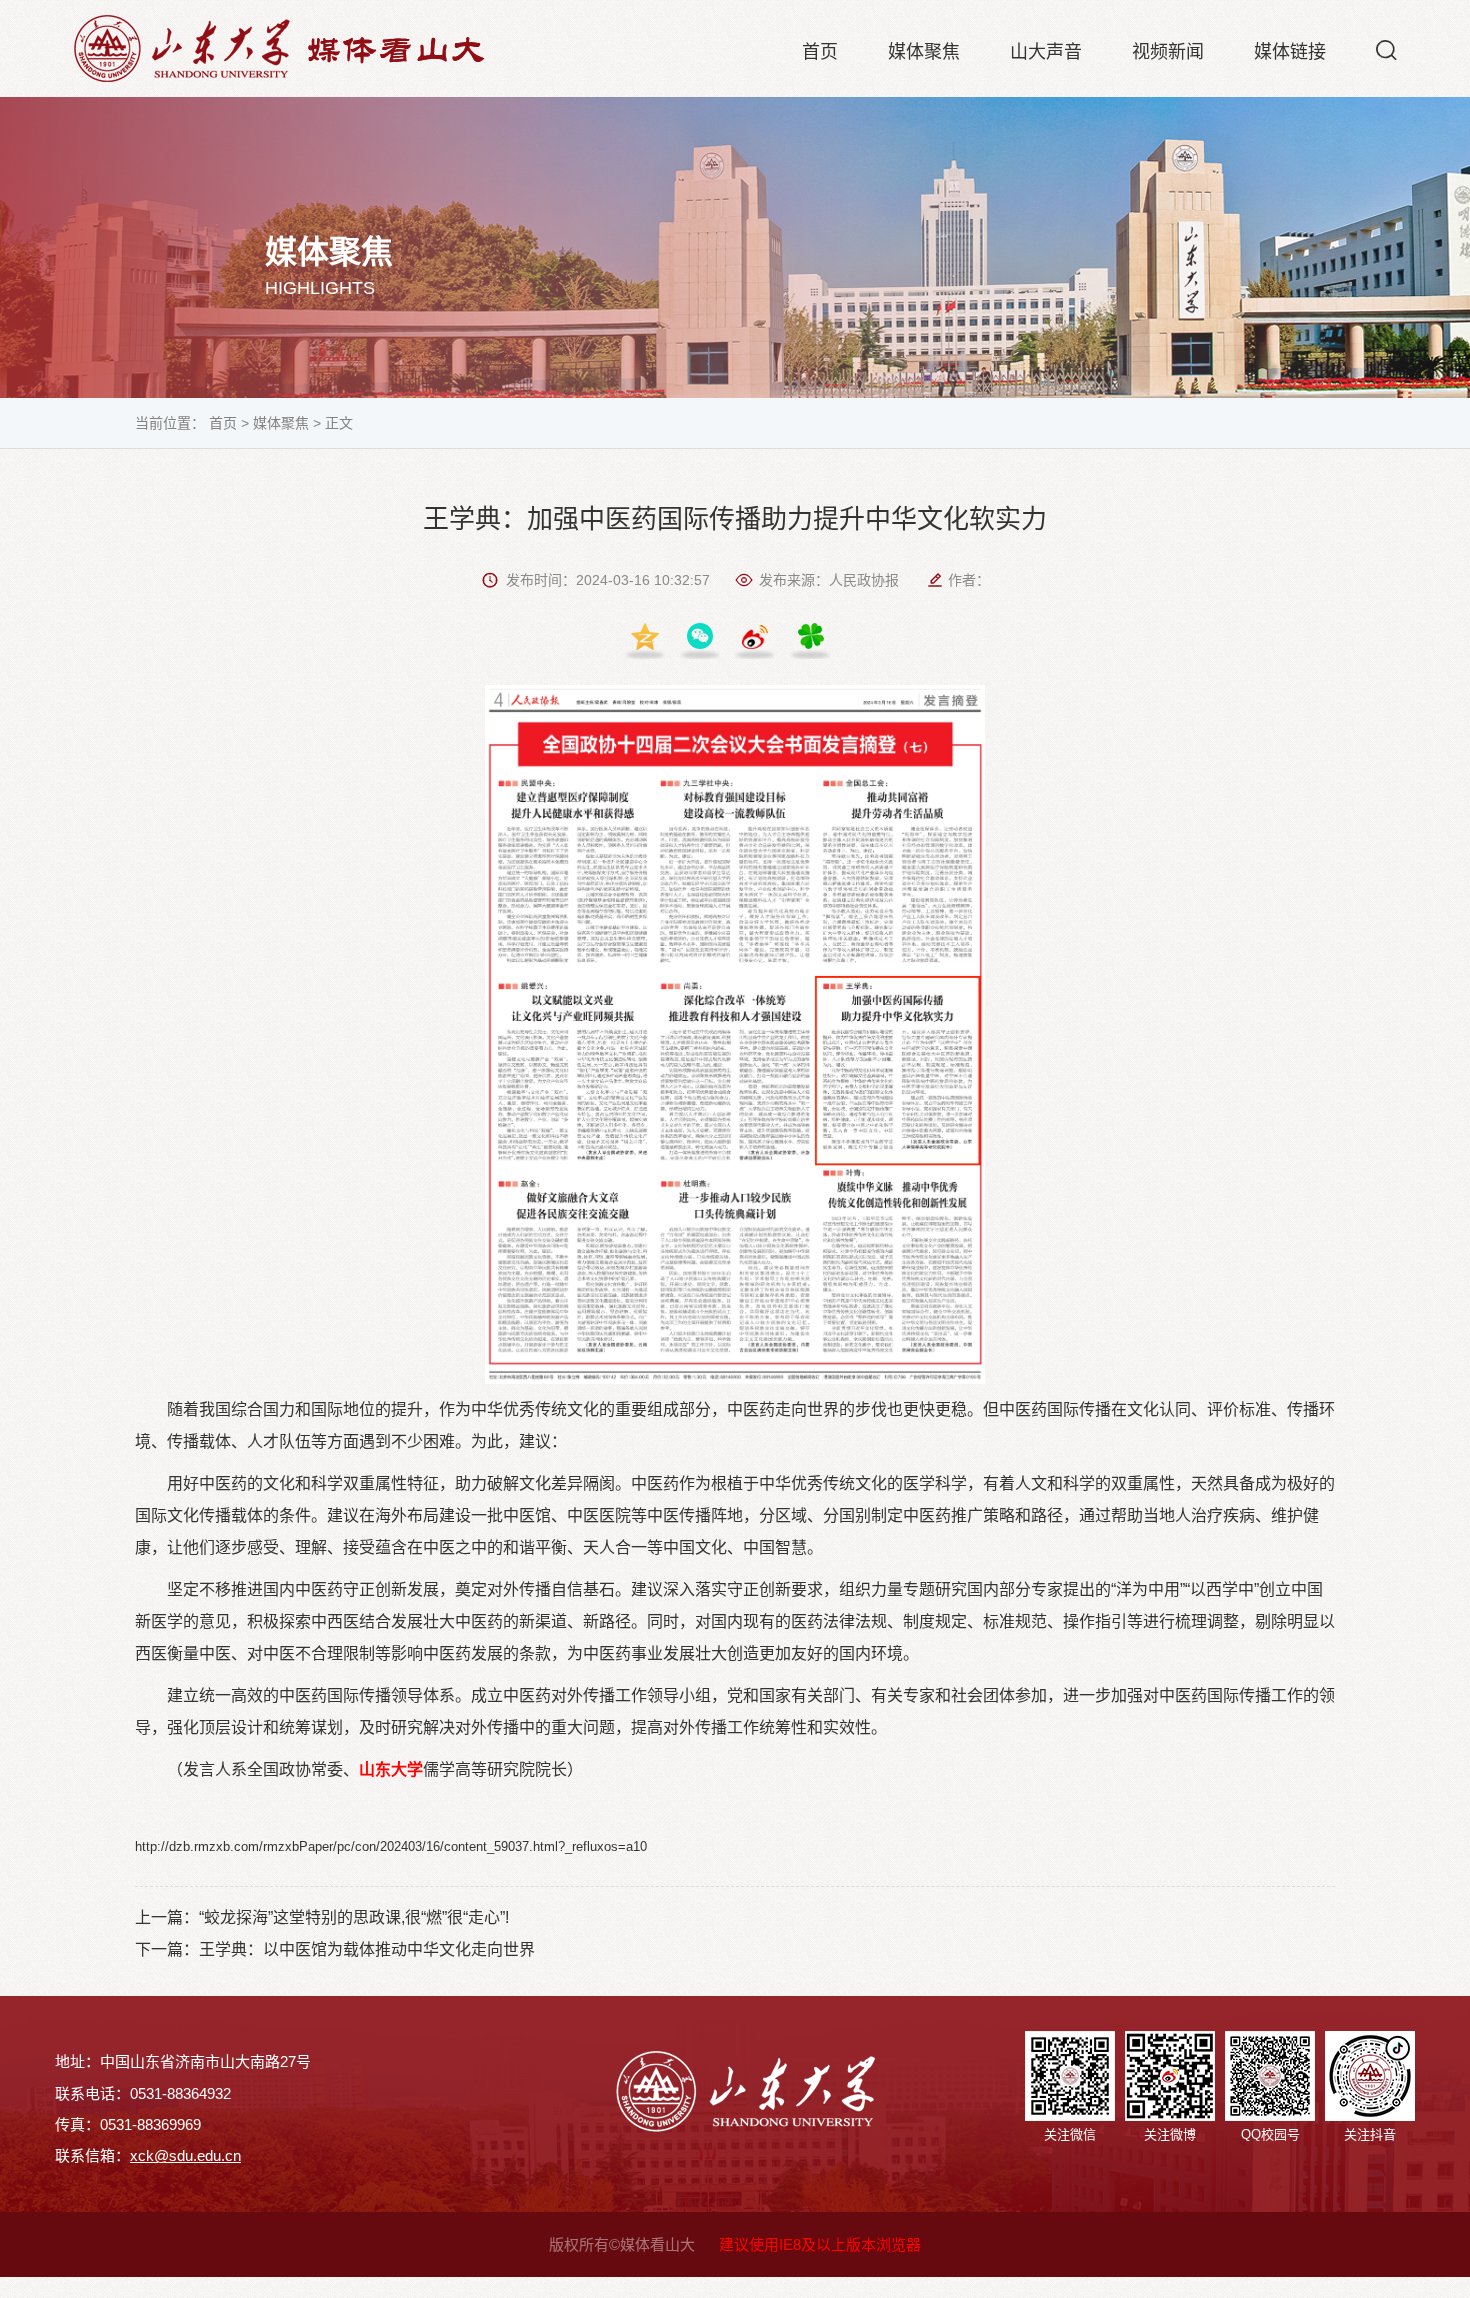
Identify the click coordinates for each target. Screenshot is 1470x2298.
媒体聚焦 (924, 52)
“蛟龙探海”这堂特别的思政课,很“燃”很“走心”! (354, 1917)
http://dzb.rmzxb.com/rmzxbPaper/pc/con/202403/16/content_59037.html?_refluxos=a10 (391, 1846)
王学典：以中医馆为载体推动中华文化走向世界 (367, 1949)
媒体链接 (1290, 52)
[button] (1386, 50)
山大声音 (1046, 52)
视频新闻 (1168, 52)
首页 (820, 52)
